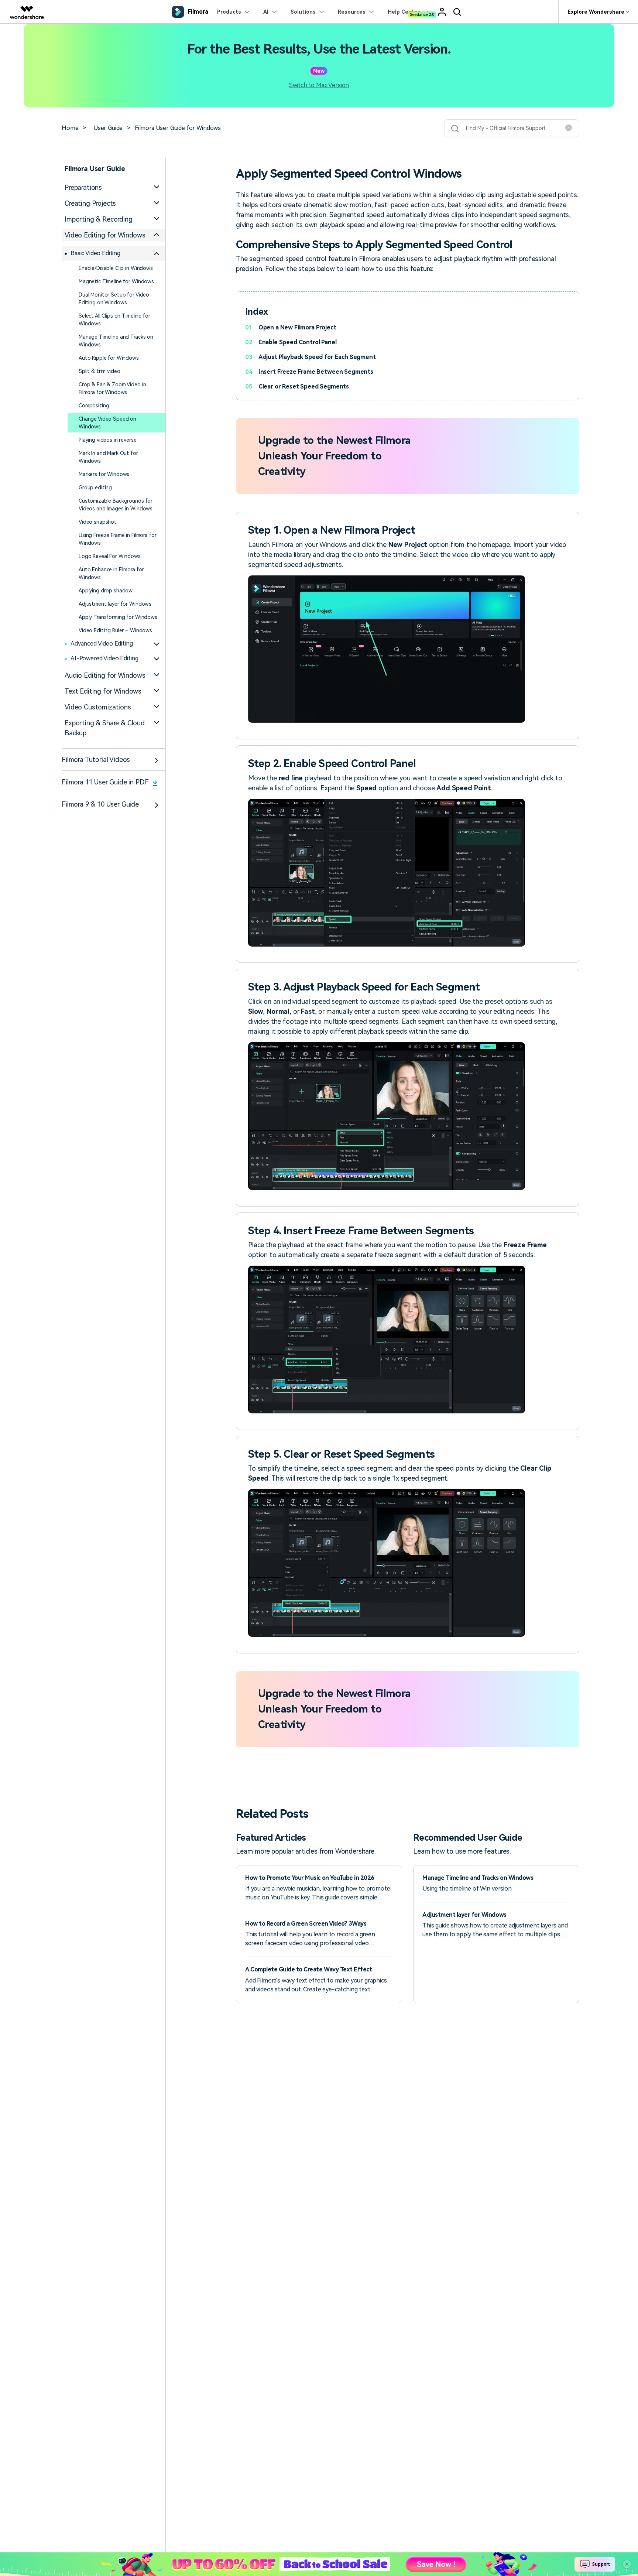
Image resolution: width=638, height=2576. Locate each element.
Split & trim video (99, 371)
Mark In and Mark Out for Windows (108, 457)
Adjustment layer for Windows (115, 604)
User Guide (108, 128)
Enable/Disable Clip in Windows (116, 268)
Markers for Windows (104, 474)
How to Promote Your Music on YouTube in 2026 (310, 1878)
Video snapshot (98, 522)
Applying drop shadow (106, 591)
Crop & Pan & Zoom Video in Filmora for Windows (112, 388)
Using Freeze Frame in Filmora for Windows (117, 539)
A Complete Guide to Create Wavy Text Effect (308, 1969)
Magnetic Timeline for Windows (116, 281)
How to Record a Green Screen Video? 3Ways (306, 1924)
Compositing (94, 406)
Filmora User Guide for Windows (178, 128)
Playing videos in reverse (108, 440)
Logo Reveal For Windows (110, 556)
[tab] (114, 187)
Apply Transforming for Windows (118, 617)
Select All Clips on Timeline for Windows (114, 320)
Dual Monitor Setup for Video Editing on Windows (114, 299)
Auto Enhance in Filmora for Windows (111, 573)
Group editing (95, 488)
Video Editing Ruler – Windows (115, 630)
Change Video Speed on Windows (107, 423)
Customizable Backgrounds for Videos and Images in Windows (116, 505)
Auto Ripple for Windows (109, 358)
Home (70, 128)
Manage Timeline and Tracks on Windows (116, 341)
